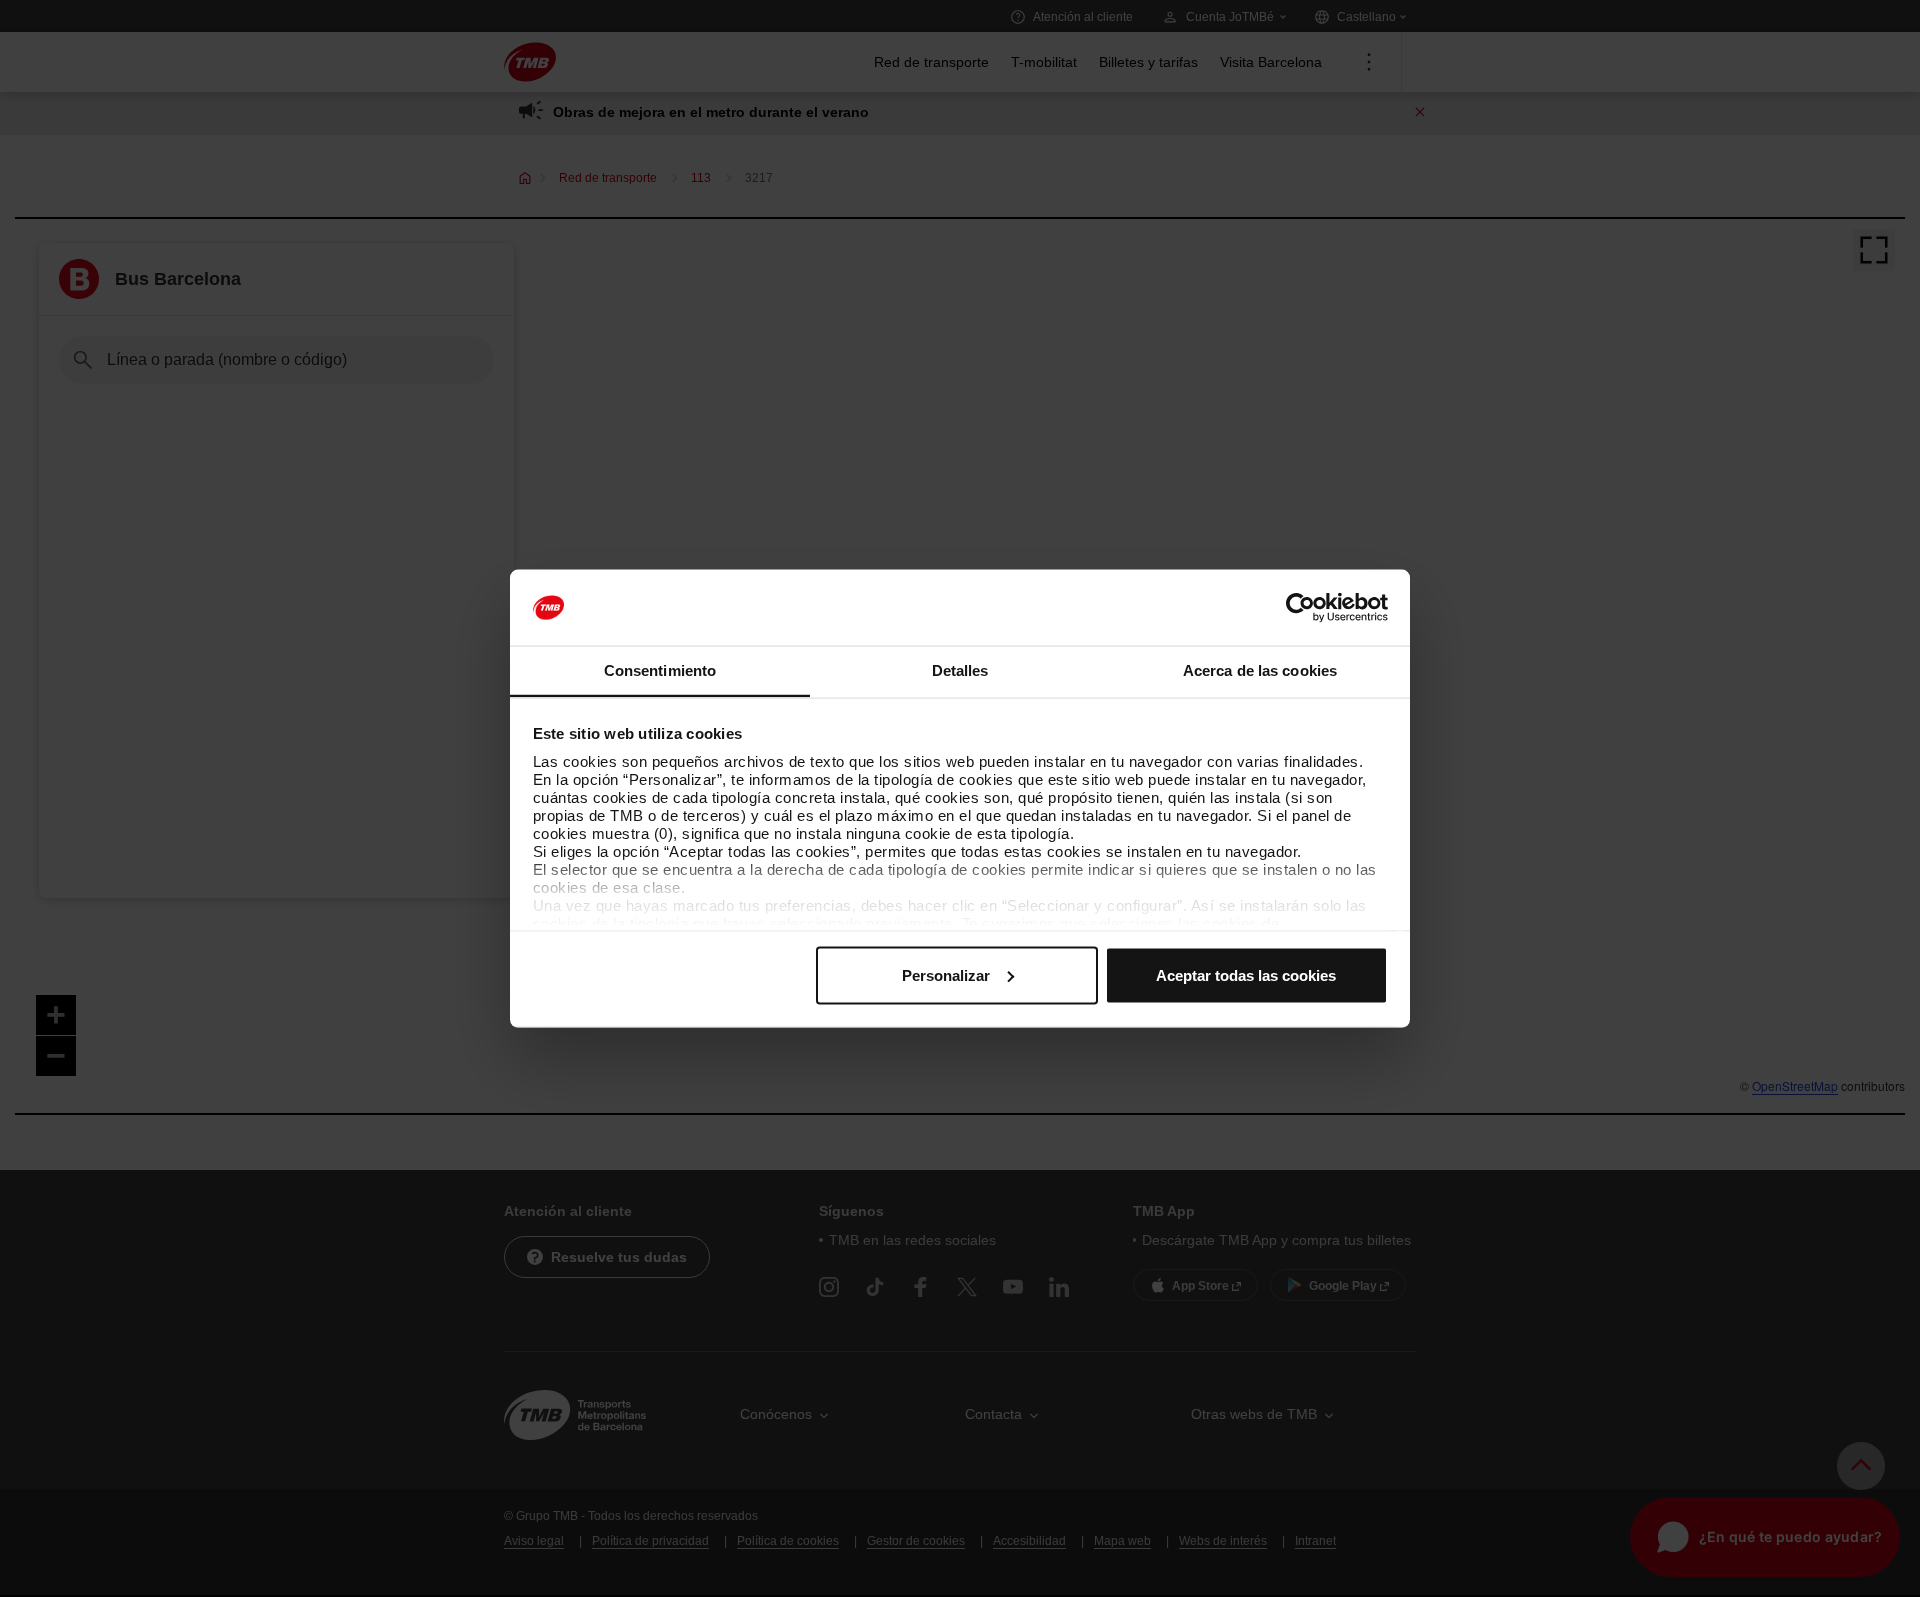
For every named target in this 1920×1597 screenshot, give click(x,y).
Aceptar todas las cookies (1246, 974)
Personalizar (946, 974)
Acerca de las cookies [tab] (1260, 670)
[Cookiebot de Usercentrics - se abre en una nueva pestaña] (1300, 608)
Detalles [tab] (960, 670)
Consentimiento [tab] (660, 670)
